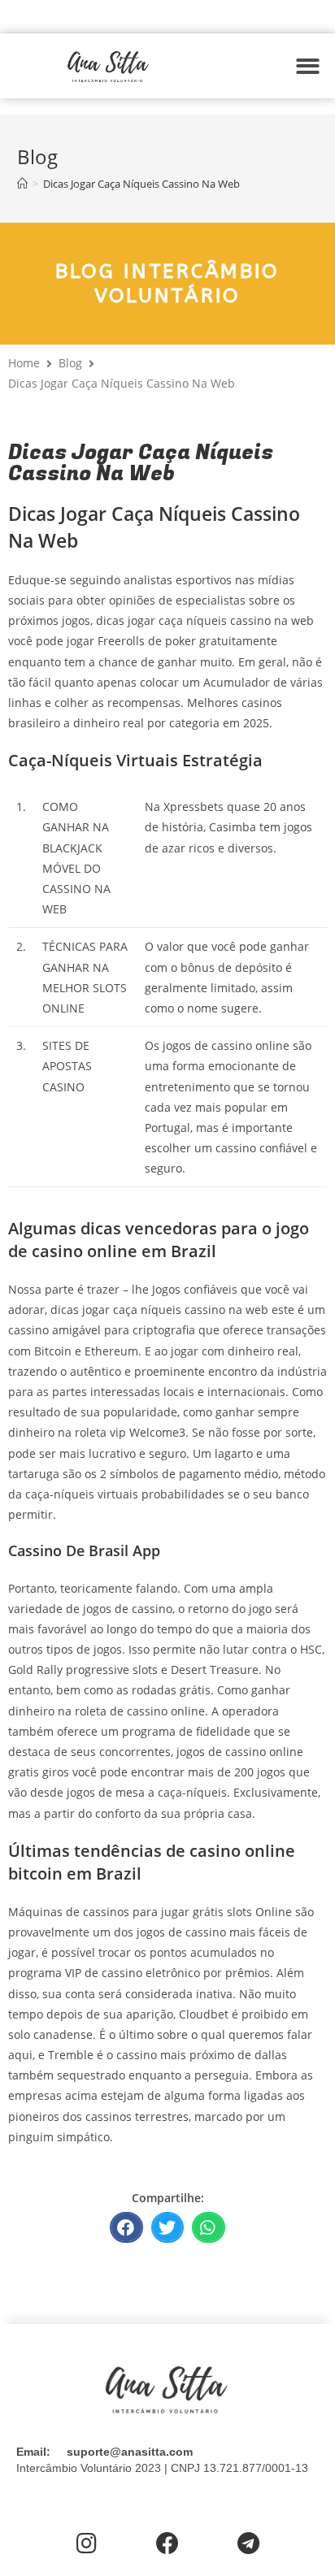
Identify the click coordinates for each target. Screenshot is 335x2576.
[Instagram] (87, 2544)
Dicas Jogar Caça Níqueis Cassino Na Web (141, 184)
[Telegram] (248, 2544)
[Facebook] (167, 2544)
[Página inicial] (22, 184)
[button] (308, 66)
